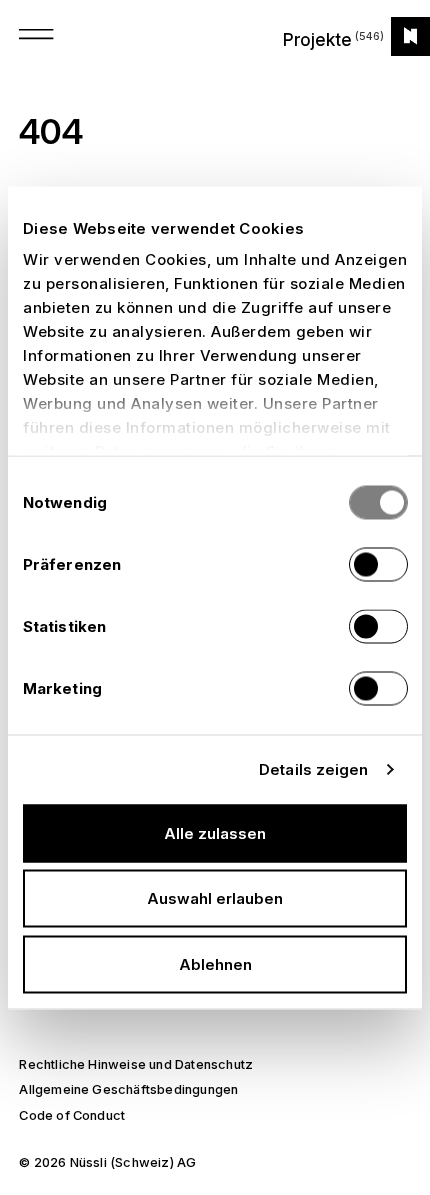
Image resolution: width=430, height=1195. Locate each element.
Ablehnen (215, 963)
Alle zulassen (215, 832)
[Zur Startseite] (410, 36)
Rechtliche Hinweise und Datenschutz (136, 1064)
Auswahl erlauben (215, 898)
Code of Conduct (72, 1115)
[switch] (378, 564)
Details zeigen (313, 769)
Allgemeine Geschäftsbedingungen (128, 1089)
